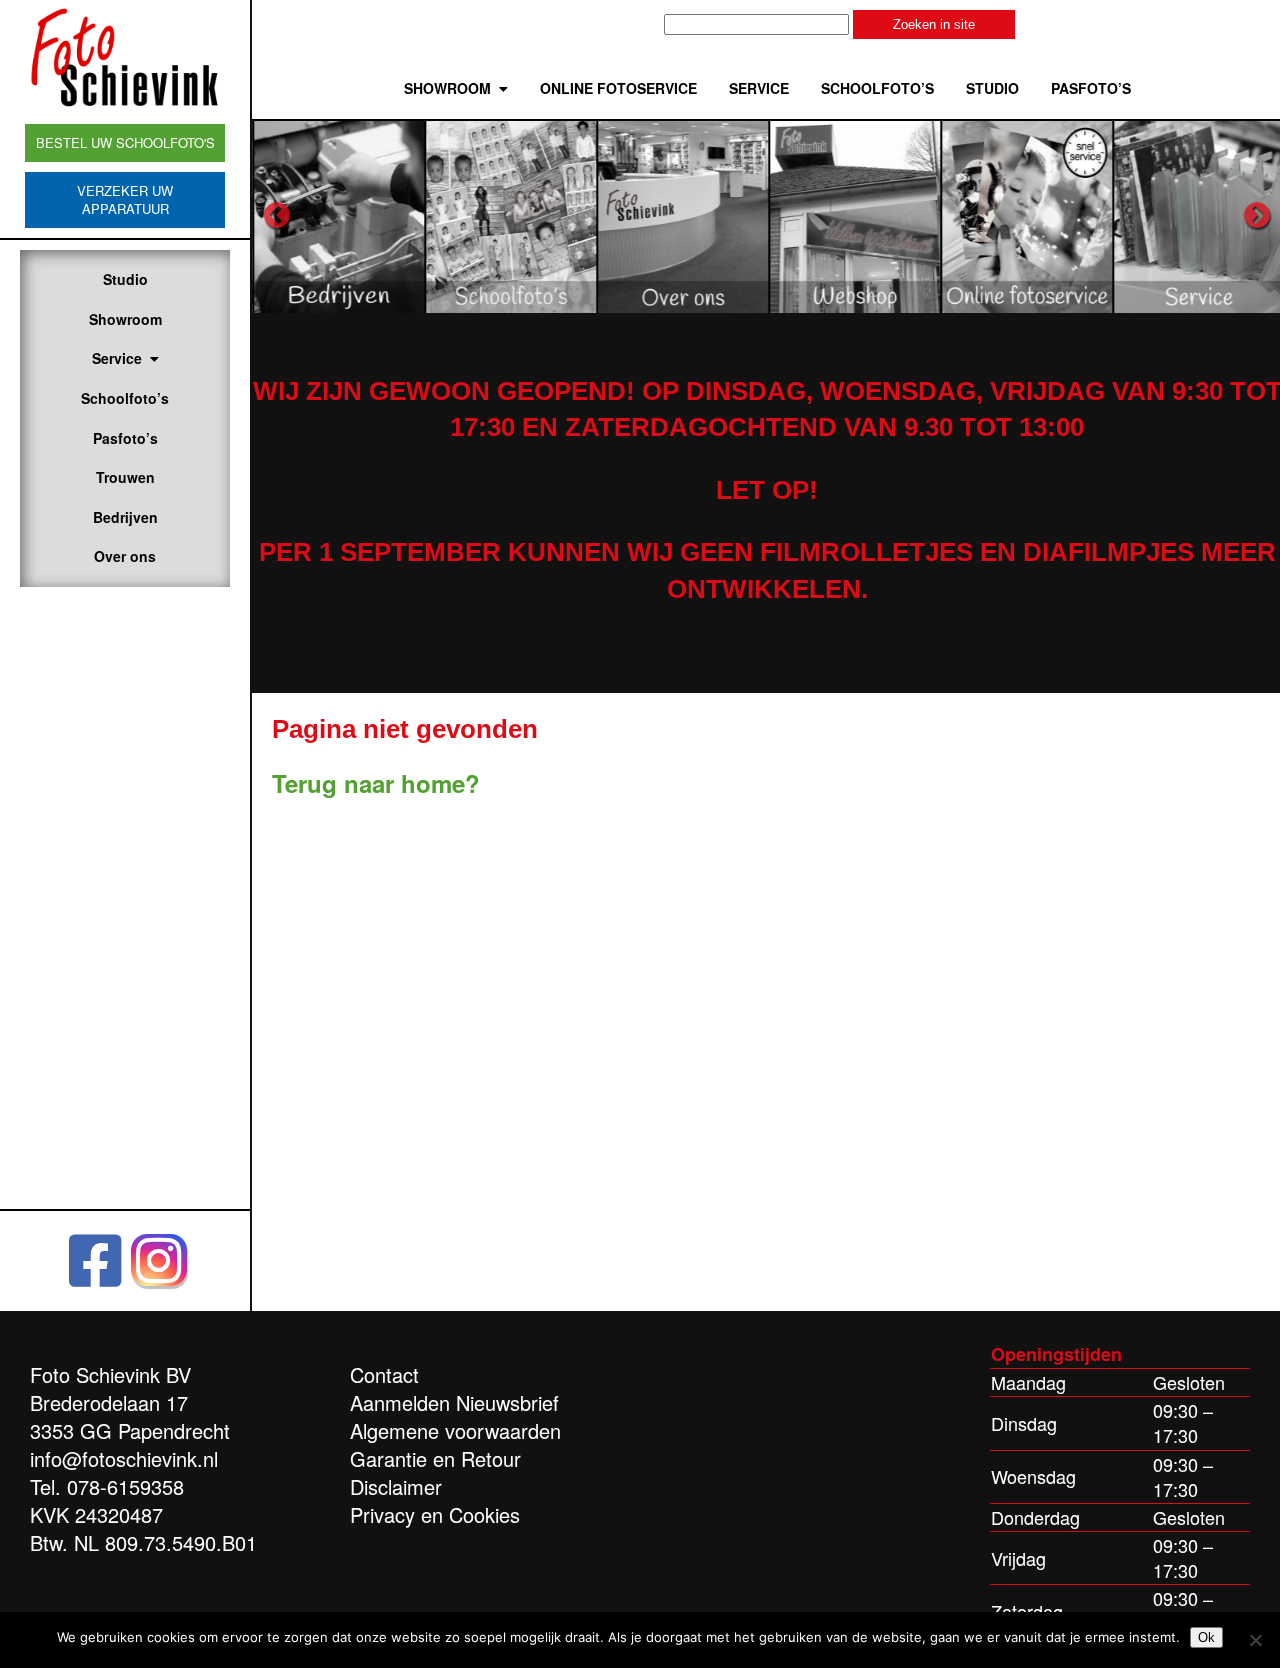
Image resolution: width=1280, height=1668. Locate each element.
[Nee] (1255, 1640)
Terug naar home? (376, 783)
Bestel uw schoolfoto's (125, 142)
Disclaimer (396, 1486)
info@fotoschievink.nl (124, 1458)
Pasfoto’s (125, 438)
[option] (338, 216)
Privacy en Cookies (435, 1514)
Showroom (125, 319)
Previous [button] (277, 216)
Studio (125, 279)
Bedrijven (125, 517)
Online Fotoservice (618, 88)
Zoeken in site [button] (934, 24)
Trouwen (125, 477)
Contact (384, 1374)
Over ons (125, 556)
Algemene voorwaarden (455, 1430)
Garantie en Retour (435, 1458)
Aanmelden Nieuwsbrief (454, 1402)
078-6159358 (125, 1486)
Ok (1206, 1637)
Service (117, 358)
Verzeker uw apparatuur (125, 199)
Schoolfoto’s (125, 398)
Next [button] (1257, 216)
